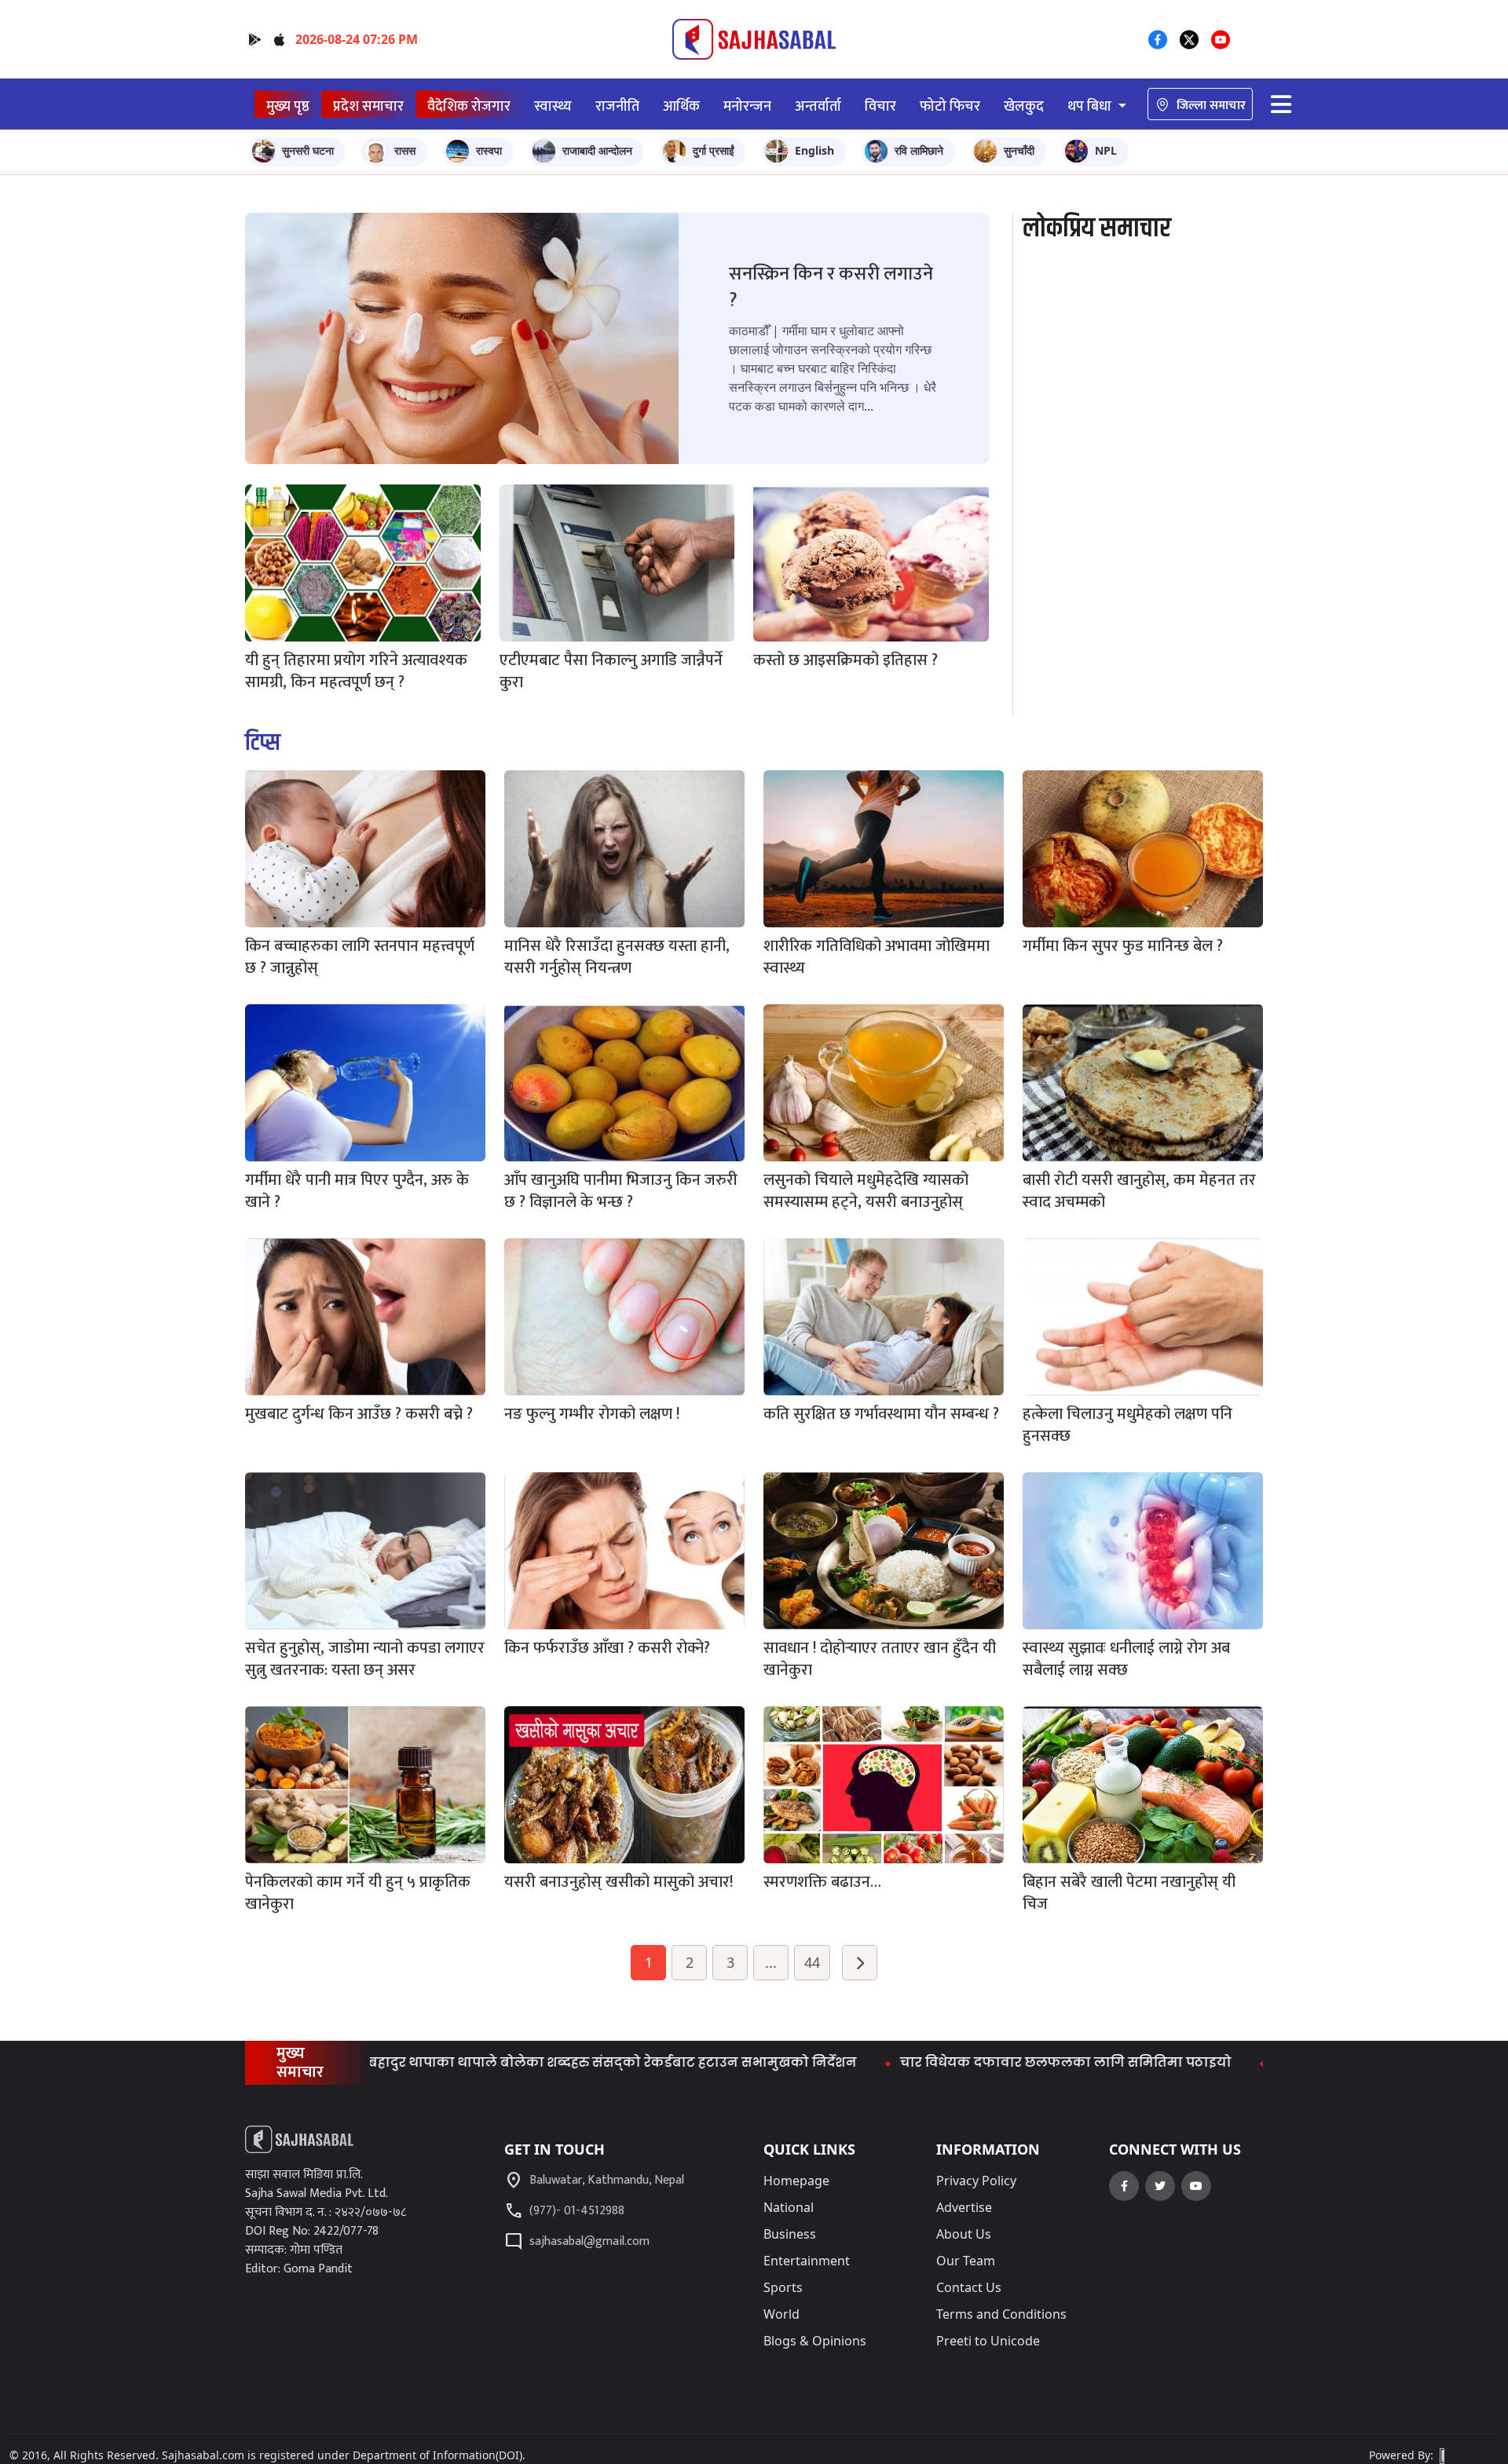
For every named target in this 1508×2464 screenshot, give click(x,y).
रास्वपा (489, 150)
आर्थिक (681, 106)
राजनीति (617, 106)
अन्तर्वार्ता (818, 106)
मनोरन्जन (747, 106)
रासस (405, 150)
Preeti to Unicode (988, 2341)
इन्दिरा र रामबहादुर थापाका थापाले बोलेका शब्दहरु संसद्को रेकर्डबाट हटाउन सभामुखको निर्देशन (461, 2062)
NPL (1106, 150)
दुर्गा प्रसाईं (714, 150)
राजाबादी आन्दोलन (597, 150)
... (771, 1962)
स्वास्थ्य (553, 106)
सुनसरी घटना (308, 150)
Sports (783, 2287)
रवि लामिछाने (919, 150)
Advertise (964, 2207)
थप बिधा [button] (1091, 106)
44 (812, 1962)
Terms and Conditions (1001, 2314)
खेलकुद (1024, 106)
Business (790, 2234)
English (814, 150)
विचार (880, 106)
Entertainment (807, 2261)
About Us (964, 2234)
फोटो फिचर (950, 106)
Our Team (966, 2261)
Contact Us (969, 2287)
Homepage (796, 2181)
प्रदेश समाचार (368, 106)
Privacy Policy (976, 2181)
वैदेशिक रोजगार (469, 106)
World (781, 2314)
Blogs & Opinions (815, 2341)
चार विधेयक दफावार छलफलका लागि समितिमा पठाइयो (952, 2062)
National (789, 2207)
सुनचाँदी (1019, 150)
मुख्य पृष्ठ (288, 106)
